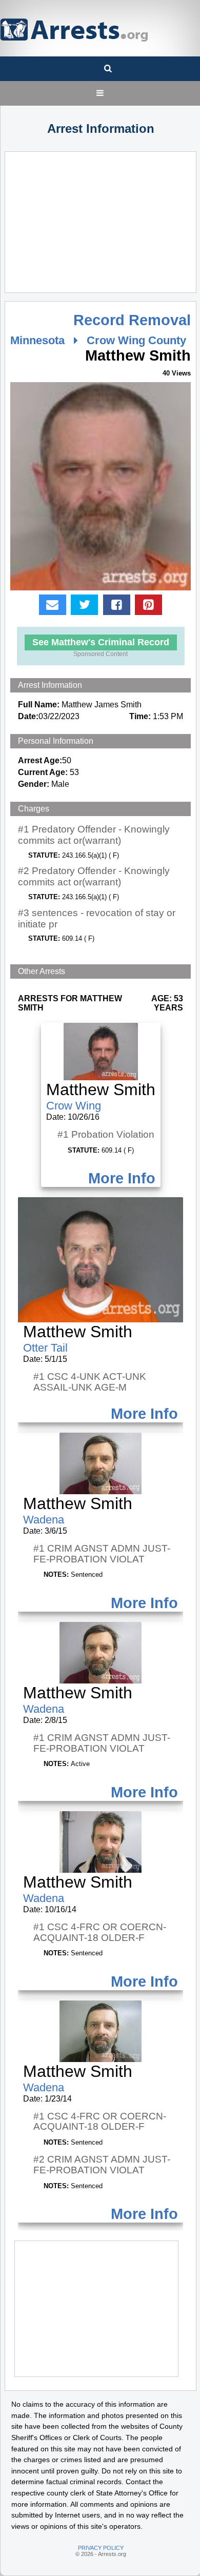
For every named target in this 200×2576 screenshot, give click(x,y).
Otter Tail (45, 1348)
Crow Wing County (136, 340)
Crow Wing (74, 1106)
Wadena (44, 1520)
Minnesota (37, 340)
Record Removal (132, 320)
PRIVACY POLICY (101, 2548)
